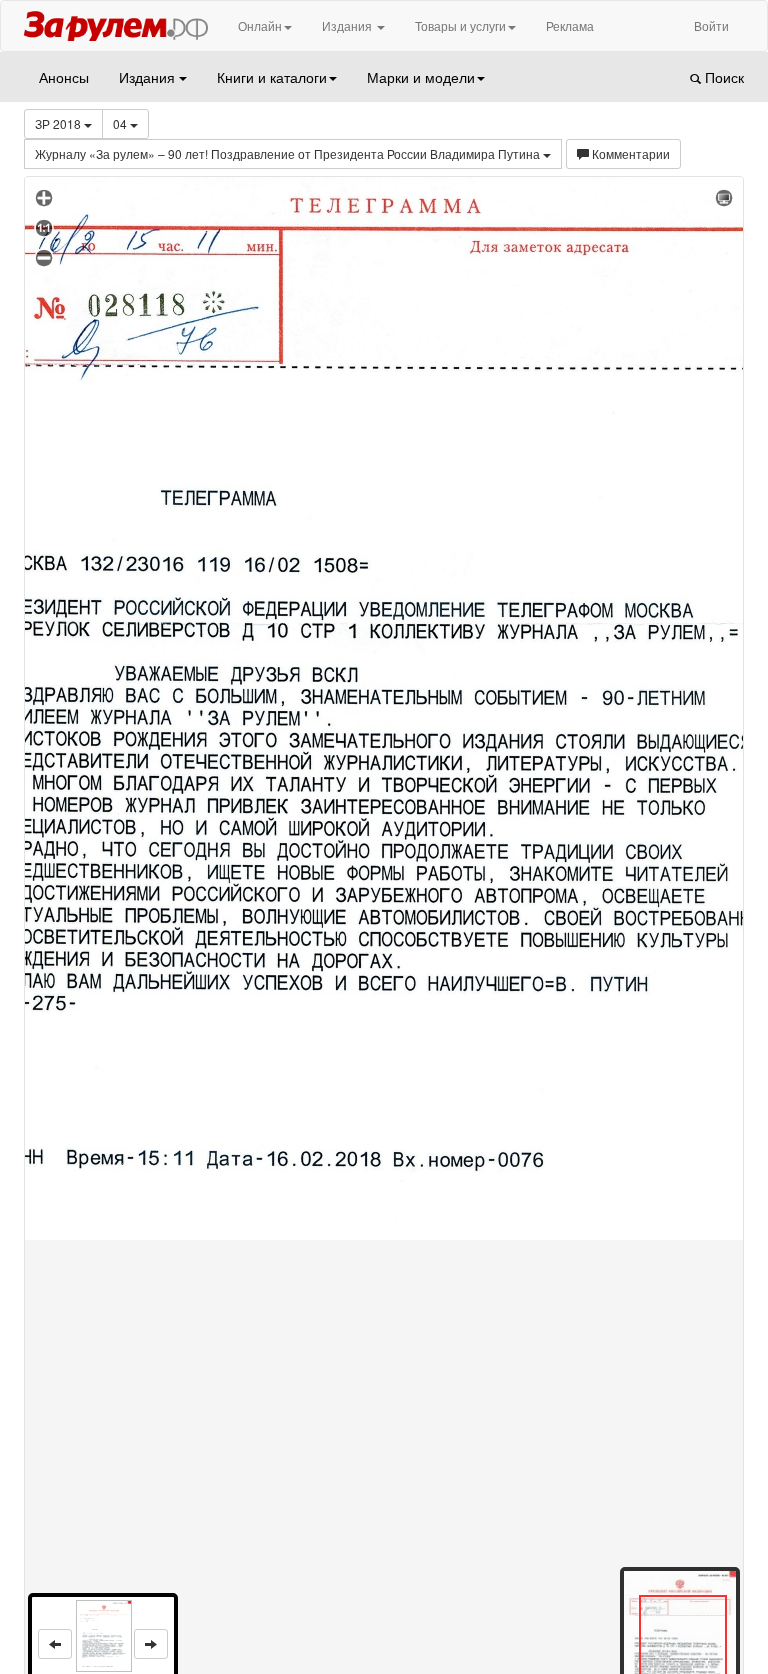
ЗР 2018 (59, 123)
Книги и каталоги (272, 77)
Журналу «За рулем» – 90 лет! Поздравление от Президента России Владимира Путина (289, 153)
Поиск (722, 77)
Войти (711, 25)
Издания (348, 25)
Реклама (570, 25)
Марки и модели (421, 77)
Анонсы (64, 77)
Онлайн (260, 25)
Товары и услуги (460, 25)
